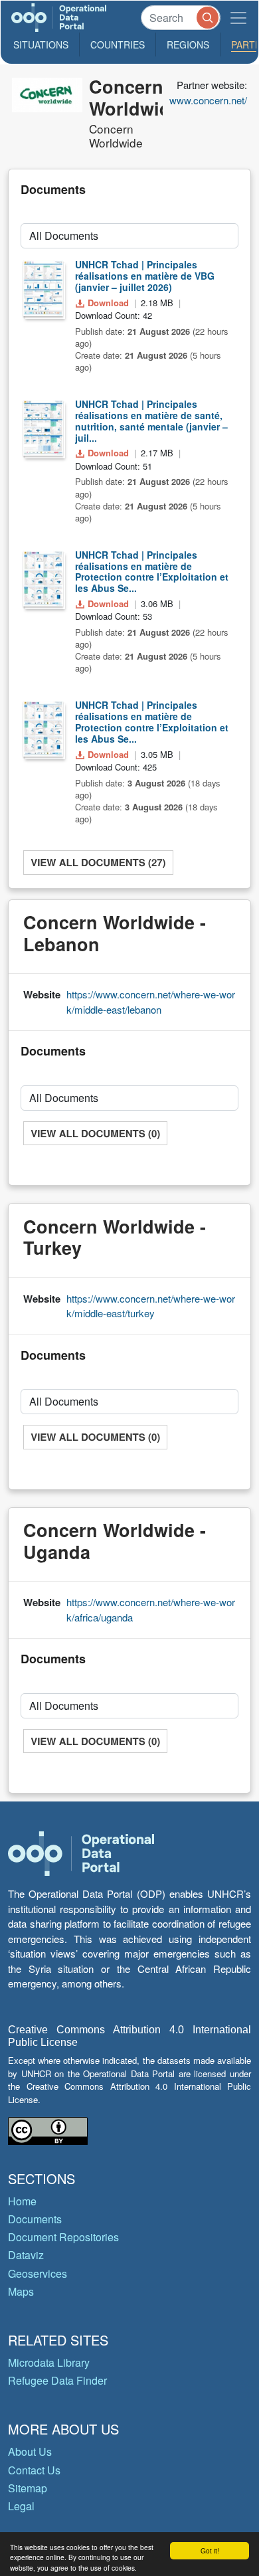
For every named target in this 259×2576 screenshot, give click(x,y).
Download (108, 303)
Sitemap (28, 2488)
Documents (35, 2219)
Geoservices (38, 2273)
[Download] (43, 288)
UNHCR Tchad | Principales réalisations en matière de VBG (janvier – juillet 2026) (145, 276)
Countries (118, 45)
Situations (41, 45)
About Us (30, 2451)
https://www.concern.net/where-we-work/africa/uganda (151, 1610)
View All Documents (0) (95, 1133)
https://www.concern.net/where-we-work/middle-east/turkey (151, 1306)
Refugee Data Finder (57, 2380)
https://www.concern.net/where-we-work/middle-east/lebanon (151, 1002)
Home (22, 2201)
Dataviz (26, 2255)
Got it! (210, 2550)
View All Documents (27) (98, 862)
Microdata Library (49, 2362)
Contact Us (34, 2470)
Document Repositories (63, 2237)
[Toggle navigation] (238, 18)
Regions (188, 45)
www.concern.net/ (208, 100)
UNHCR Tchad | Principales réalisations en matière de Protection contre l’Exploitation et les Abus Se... (152, 571)
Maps (21, 2291)
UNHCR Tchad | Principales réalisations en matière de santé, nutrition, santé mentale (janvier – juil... (151, 420)
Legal (21, 2506)
